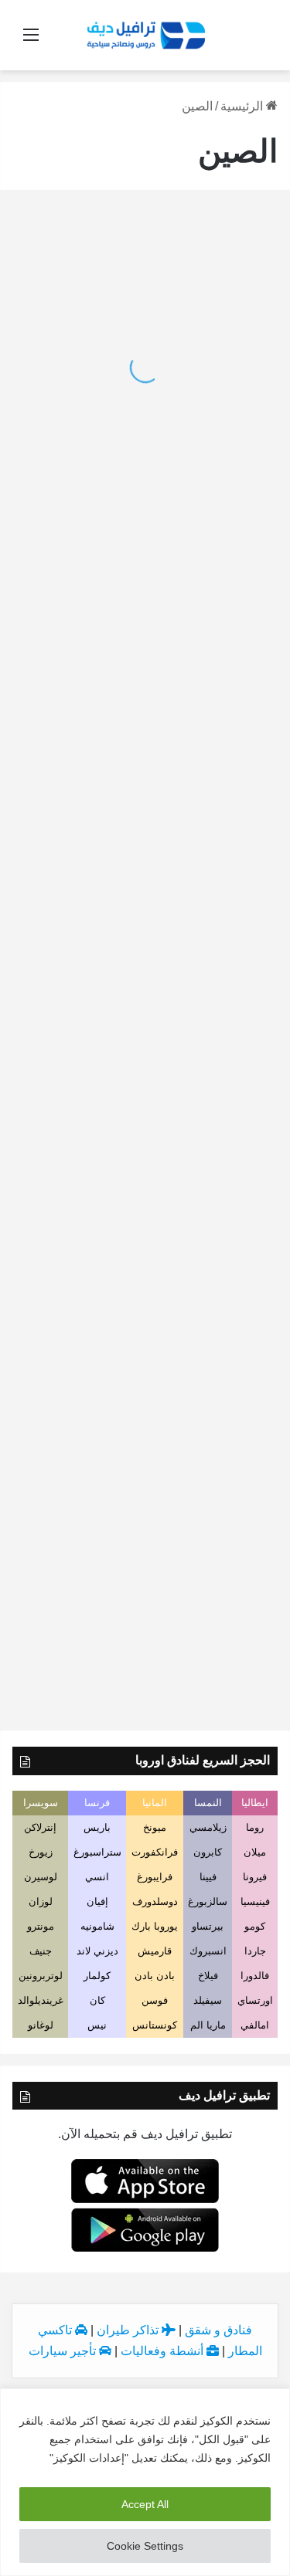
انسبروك (208, 1951)
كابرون (208, 1852)
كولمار (97, 1976)
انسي (97, 1877)
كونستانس (155, 2025)
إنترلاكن (40, 1827)
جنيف (41, 1951)
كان (97, 2000)
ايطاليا (255, 1803)
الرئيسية (243, 106)
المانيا (155, 1803)
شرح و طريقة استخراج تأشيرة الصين (168, 788)
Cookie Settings (145, 2546)
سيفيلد (208, 2000)
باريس (97, 1827)
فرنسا (97, 1803)
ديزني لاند (97, 1951)
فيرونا (255, 1877)
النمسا (208, 1803)
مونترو (41, 1926)
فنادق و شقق (218, 2330)
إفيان (97, 1901)
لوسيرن (41, 1877)
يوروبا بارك (155, 1926)
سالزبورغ (208, 1901)
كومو (255, 1926)
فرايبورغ (155, 1877)
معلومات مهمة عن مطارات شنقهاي (170, 1413)
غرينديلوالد (41, 2000)
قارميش (155, 1951)
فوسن (155, 2000)
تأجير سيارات (64, 2351)
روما (255, 1827)
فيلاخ (208, 1976)
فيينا (208, 1877)
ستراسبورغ (97, 1852)
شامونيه (97, 1926)
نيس (97, 2025)
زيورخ (41, 1852)
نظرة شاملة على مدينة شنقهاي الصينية (162, 1668)
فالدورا (255, 1976)
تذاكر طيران (129, 2330)
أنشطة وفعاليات (164, 2351)
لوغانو (41, 2025)
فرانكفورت (155, 1852)
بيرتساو (208, 1926)
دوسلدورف (155, 1901)
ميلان (255, 1852)
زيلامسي (208, 1827)
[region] (145, 2482)
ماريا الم (208, 2025)
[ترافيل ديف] (145, 34)
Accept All (145, 2504)
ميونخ (155, 1827)
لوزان (41, 1901)
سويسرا (41, 1803)
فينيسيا (255, 1901)
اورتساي (255, 2000)
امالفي (255, 2025)
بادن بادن (155, 1976)
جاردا (255, 1951)
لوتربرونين (41, 1976)
